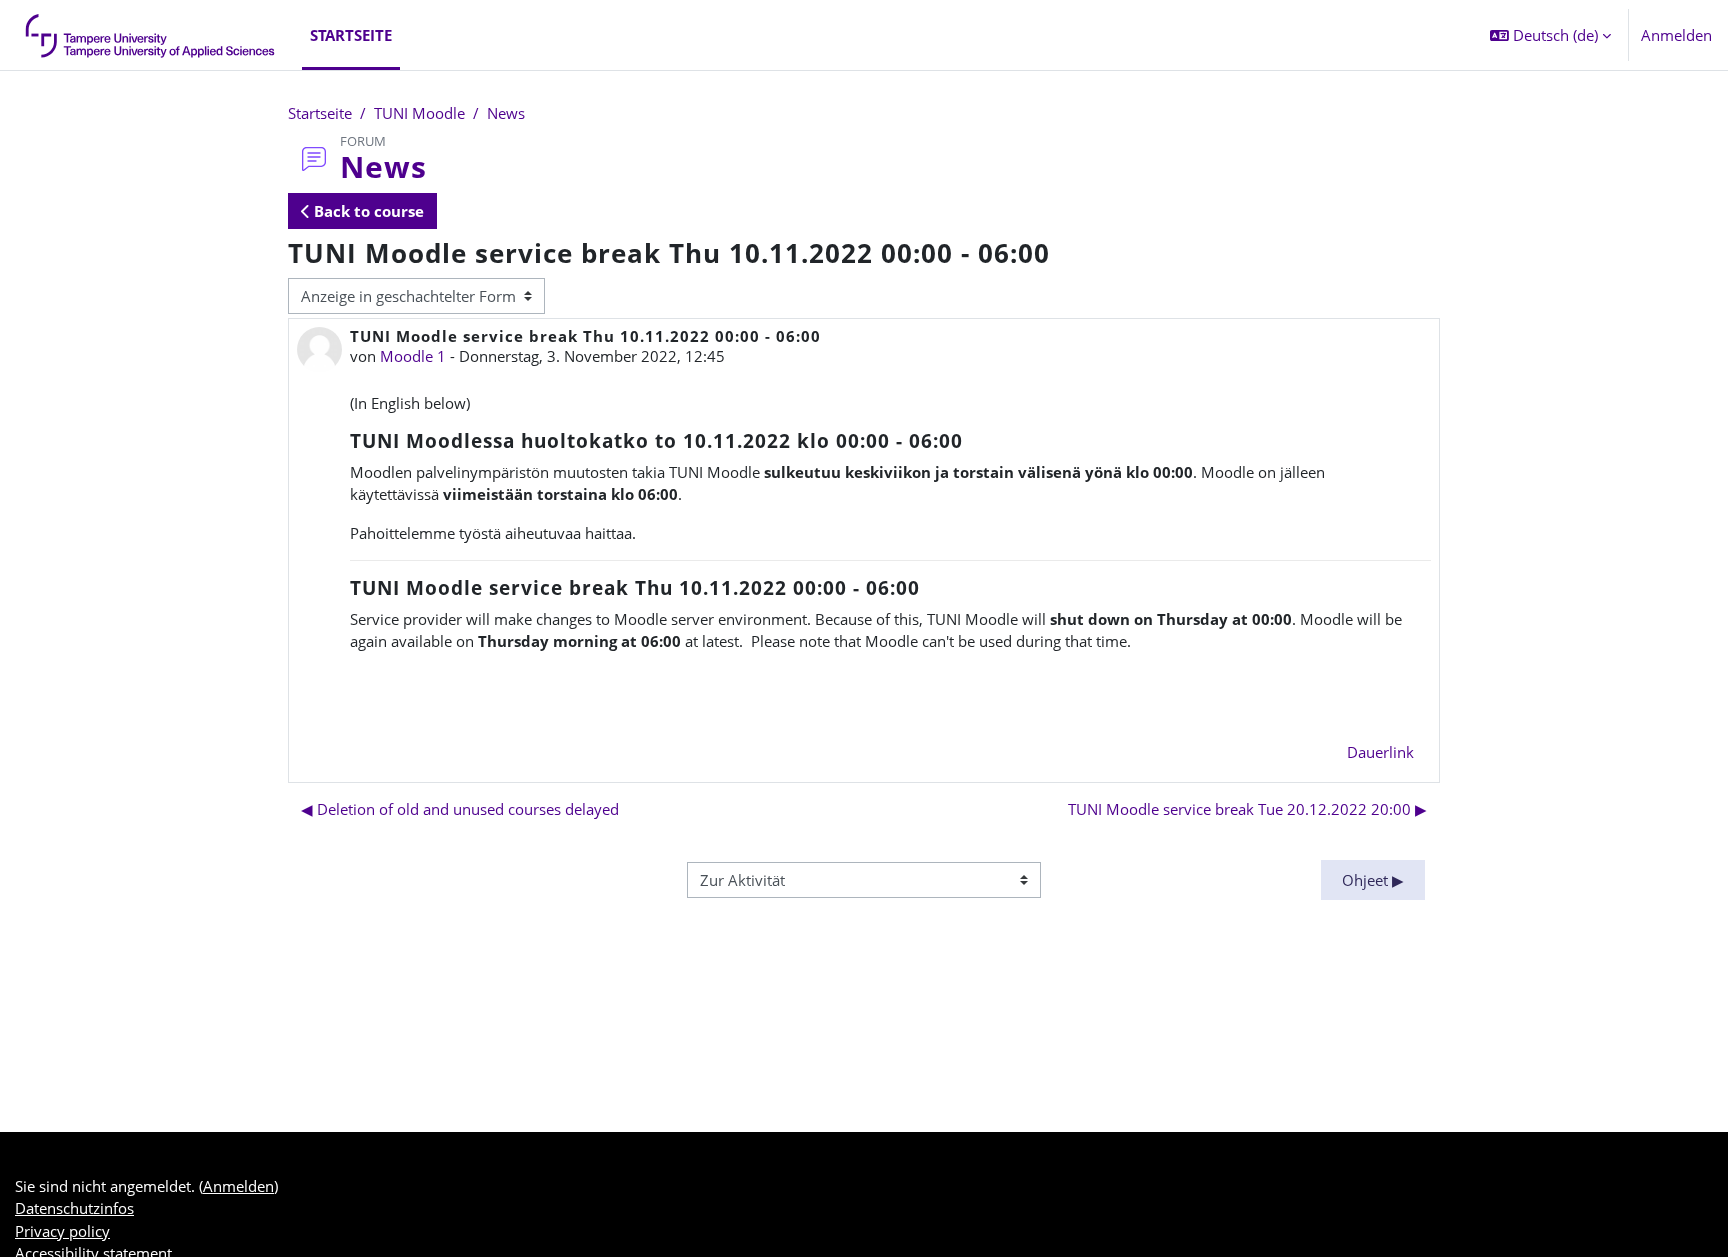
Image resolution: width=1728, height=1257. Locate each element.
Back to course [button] (367, 211)
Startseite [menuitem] (351, 35)
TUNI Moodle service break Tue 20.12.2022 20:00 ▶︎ (1247, 809)
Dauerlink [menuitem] (1380, 752)
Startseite (320, 113)
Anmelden (1676, 35)
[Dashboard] (151, 35)
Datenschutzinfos (74, 1208)
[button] (1550, 35)
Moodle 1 (413, 356)
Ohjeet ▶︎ (1373, 880)
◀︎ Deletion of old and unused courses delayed (460, 809)
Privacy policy (62, 1231)
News (506, 113)
